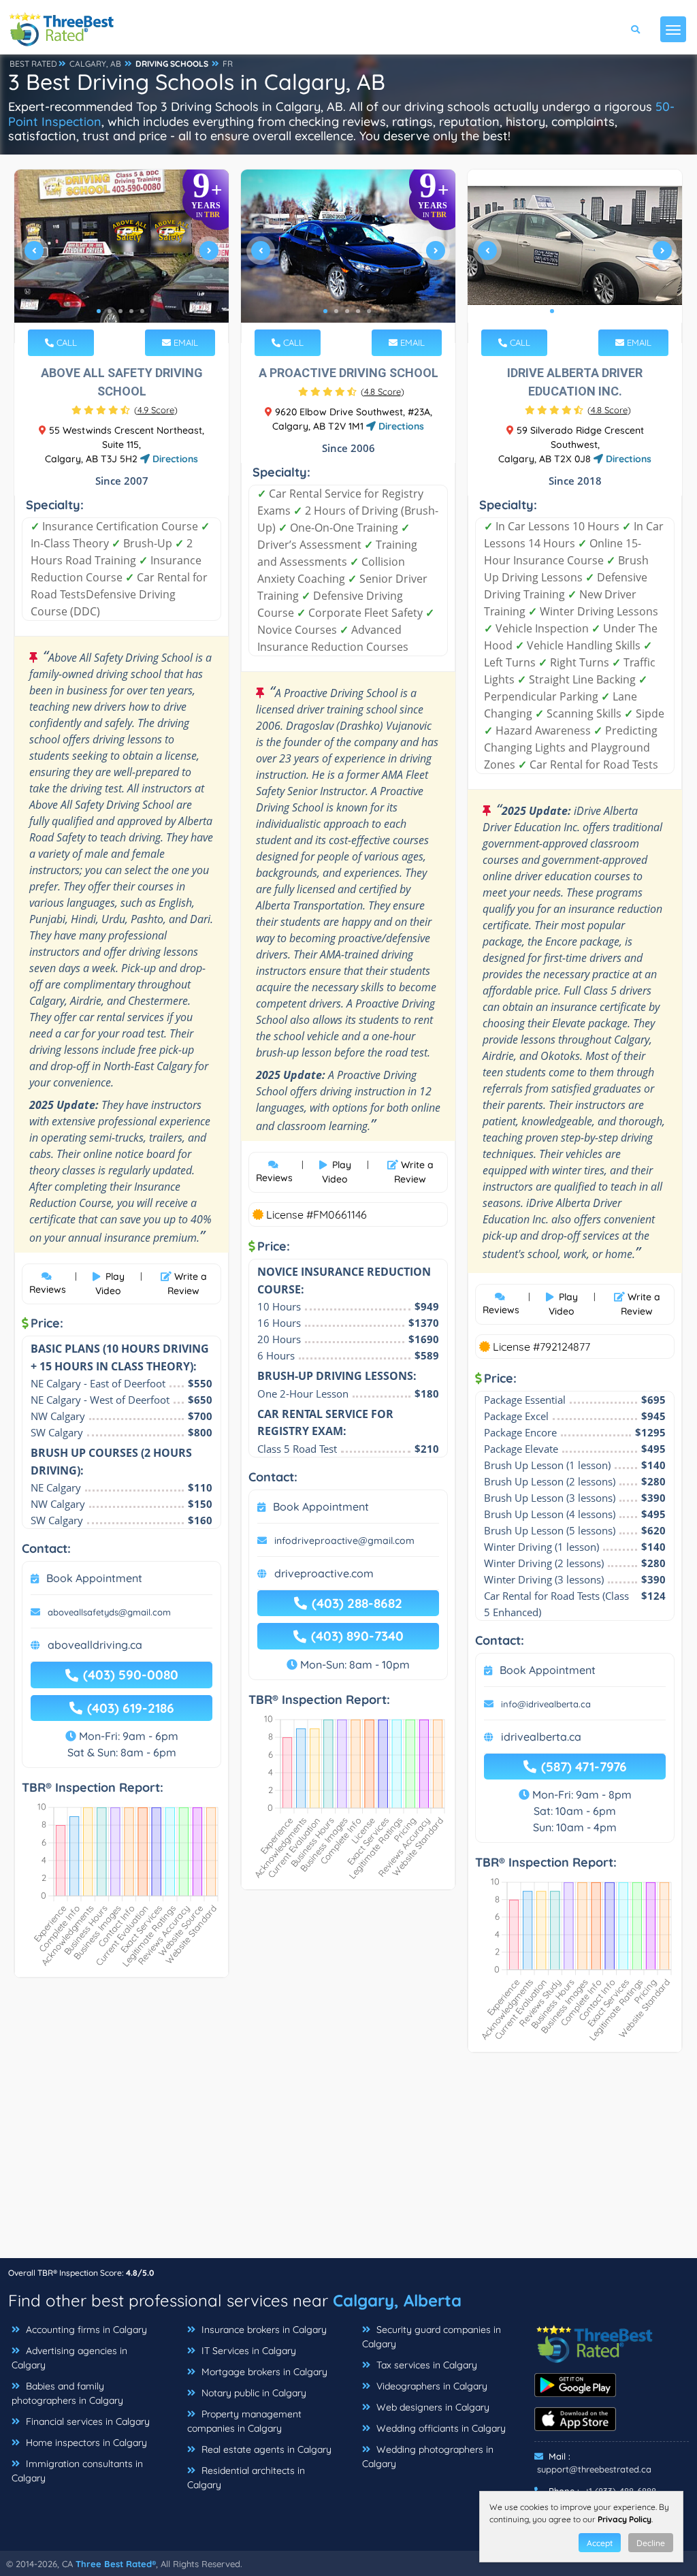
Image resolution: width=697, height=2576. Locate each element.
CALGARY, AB (95, 64)
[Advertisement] (348, 2162)
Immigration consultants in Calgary (77, 2471)
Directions (174, 459)
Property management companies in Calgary (244, 2421)
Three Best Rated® (116, 2564)
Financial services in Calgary (86, 2421)
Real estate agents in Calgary (265, 2449)
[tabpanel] (121, 256)
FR (228, 64)
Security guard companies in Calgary (432, 2337)
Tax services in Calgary (425, 2365)
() (156, 410)
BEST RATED (33, 64)
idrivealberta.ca (541, 1737)
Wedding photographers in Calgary (428, 2457)
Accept (600, 2543)
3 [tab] (120, 311)
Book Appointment (94, 1578)
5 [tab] (142, 311)
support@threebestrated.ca (594, 2469)
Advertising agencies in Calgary (69, 2358)
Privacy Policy (625, 2519)
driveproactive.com (324, 1573)
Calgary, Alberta (397, 2300)
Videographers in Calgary (431, 2386)
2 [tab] (110, 311)
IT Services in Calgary (247, 2351)
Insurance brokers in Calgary (263, 2330)
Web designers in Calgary (432, 2407)
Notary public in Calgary (253, 2393)
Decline (651, 2543)
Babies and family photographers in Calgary (67, 2393)
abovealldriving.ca (95, 1645)
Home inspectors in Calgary (85, 2443)
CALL (65, 342)
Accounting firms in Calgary (85, 2330)
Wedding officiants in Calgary (440, 2428)
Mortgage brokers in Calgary (263, 2372)
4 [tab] (131, 311)
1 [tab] (99, 311)
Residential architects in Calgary (246, 2478)
